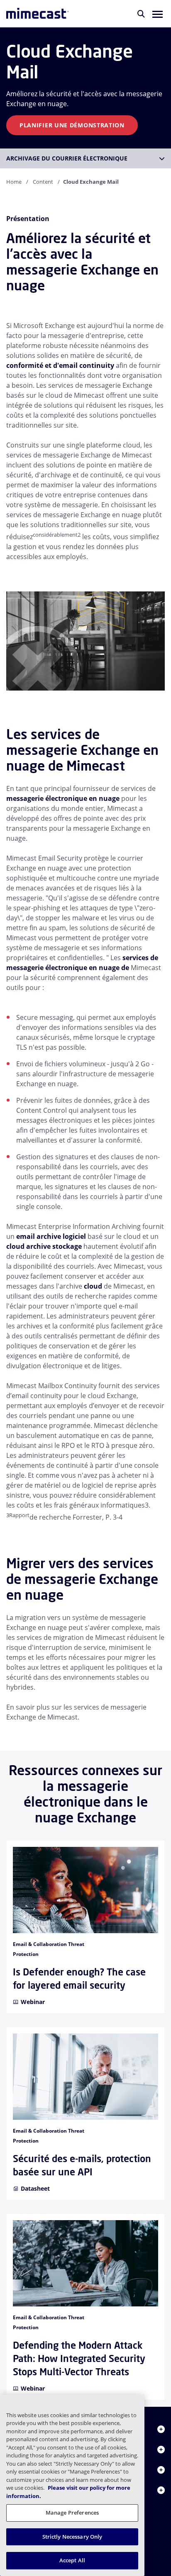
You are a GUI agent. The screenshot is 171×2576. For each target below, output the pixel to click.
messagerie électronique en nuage (64, 798)
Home (14, 182)
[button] (158, 14)
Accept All (72, 2560)
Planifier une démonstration (72, 125)
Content (43, 182)
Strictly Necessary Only (72, 2537)
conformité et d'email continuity (60, 365)
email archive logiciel (52, 1236)
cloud (93, 1286)
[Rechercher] (141, 14)
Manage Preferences (72, 2513)
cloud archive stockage (45, 1246)
